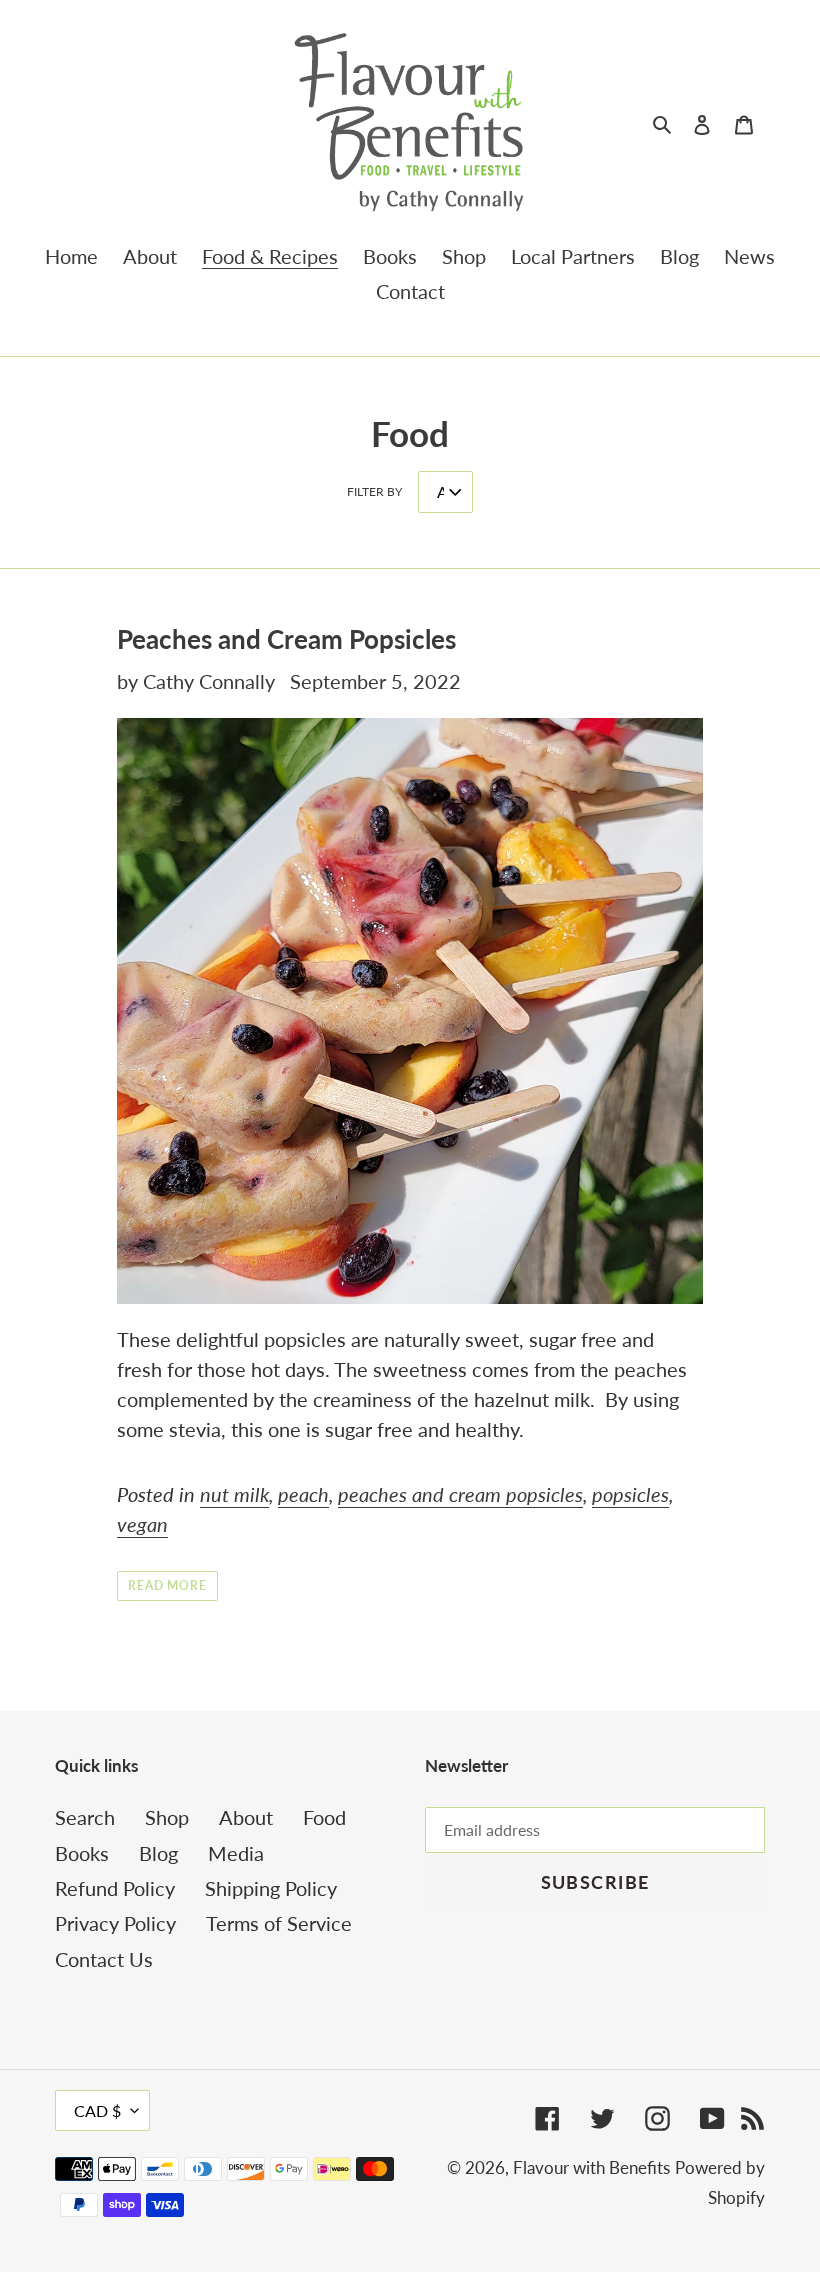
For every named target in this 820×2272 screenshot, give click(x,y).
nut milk (234, 1494)
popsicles (630, 1494)
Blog (158, 1853)
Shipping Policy (271, 1888)
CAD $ (97, 2110)
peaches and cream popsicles (460, 1494)
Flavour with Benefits (591, 2167)
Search (85, 1817)
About (246, 1817)
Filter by (374, 491)
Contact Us (104, 1959)
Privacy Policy (115, 1923)
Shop (167, 1817)
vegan (142, 1524)
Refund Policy (115, 1888)
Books (82, 1853)
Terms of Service (279, 1923)
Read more (168, 1585)
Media (236, 1853)
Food (324, 1817)
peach (303, 1494)
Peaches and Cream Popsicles (286, 639)
